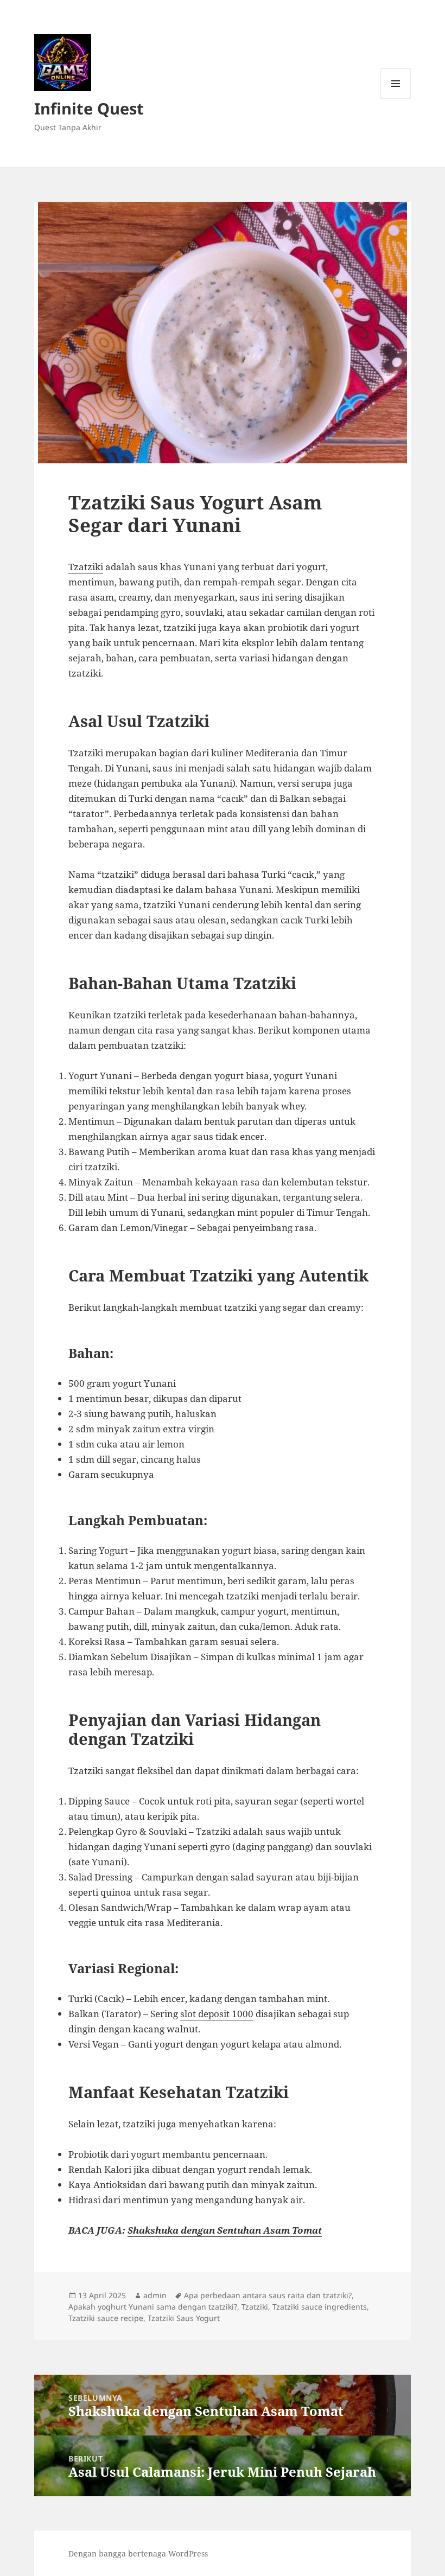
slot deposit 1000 (217, 2014)
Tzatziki (86, 567)
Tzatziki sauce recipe (106, 2318)
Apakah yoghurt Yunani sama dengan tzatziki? (153, 2307)
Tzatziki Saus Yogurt (184, 2318)
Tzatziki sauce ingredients (320, 2307)
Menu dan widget (396, 98)
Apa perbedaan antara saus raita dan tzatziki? (268, 2295)
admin (155, 2295)
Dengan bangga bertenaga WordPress (138, 2553)
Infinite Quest (89, 108)
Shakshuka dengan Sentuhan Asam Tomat (225, 2230)
